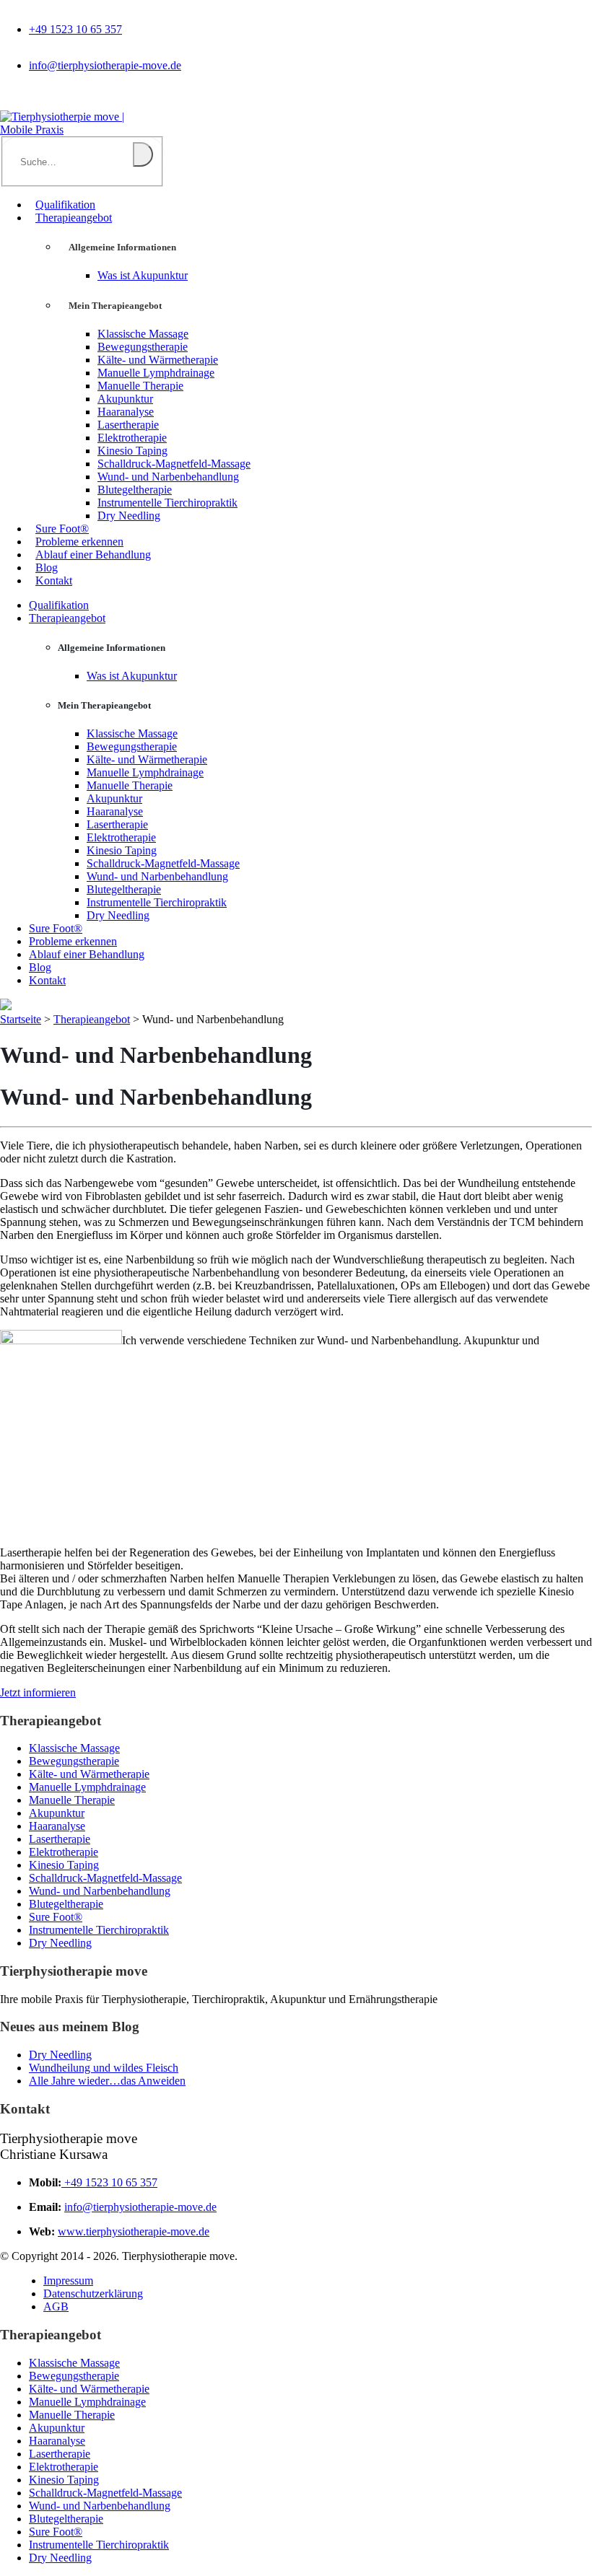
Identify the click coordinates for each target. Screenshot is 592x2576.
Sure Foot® (62, 529)
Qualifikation (65, 205)
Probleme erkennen (79, 542)
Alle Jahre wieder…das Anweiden (107, 2081)
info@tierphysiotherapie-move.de (105, 65)
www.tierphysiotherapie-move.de (134, 2231)
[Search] (143, 154)
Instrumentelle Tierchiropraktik (167, 503)
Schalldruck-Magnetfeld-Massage (174, 464)
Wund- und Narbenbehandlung (168, 477)
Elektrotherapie (132, 438)
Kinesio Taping (132, 451)
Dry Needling (129, 516)
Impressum (68, 2281)
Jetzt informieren (38, 1692)
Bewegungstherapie (143, 347)
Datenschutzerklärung (93, 2294)
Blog (47, 568)
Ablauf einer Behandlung (93, 555)
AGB (56, 2306)
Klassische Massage (143, 334)
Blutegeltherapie (135, 490)
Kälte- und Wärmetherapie (158, 360)
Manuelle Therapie (140, 386)
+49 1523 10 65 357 (75, 29)
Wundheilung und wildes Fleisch (104, 2068)
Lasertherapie (128, 425)
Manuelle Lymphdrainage (156, 373)
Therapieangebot (74, 218)
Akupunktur (125, 399)
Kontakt (54, 581)
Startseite (21, 1019)
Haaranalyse (126, 412)
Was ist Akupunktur (143, 275)
